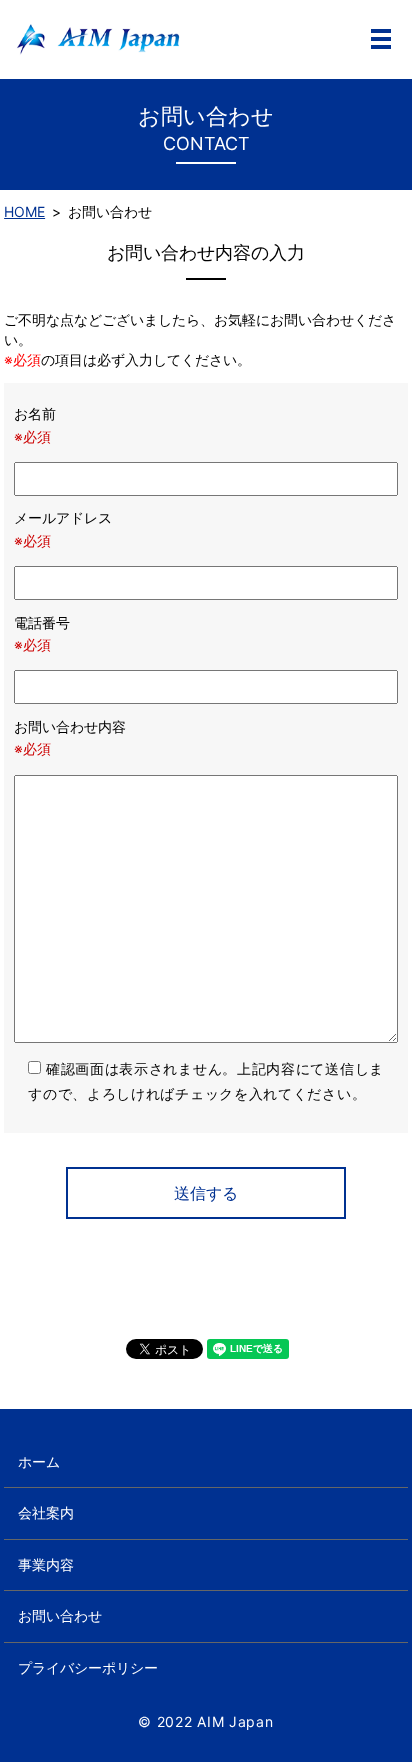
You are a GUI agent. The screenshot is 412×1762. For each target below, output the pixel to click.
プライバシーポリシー (88, 1667)
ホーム (39, 1461)
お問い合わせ (60, 1615)
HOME (24, 211)
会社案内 (46, 1512)
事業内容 (46, 1564)
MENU (381, 39)
